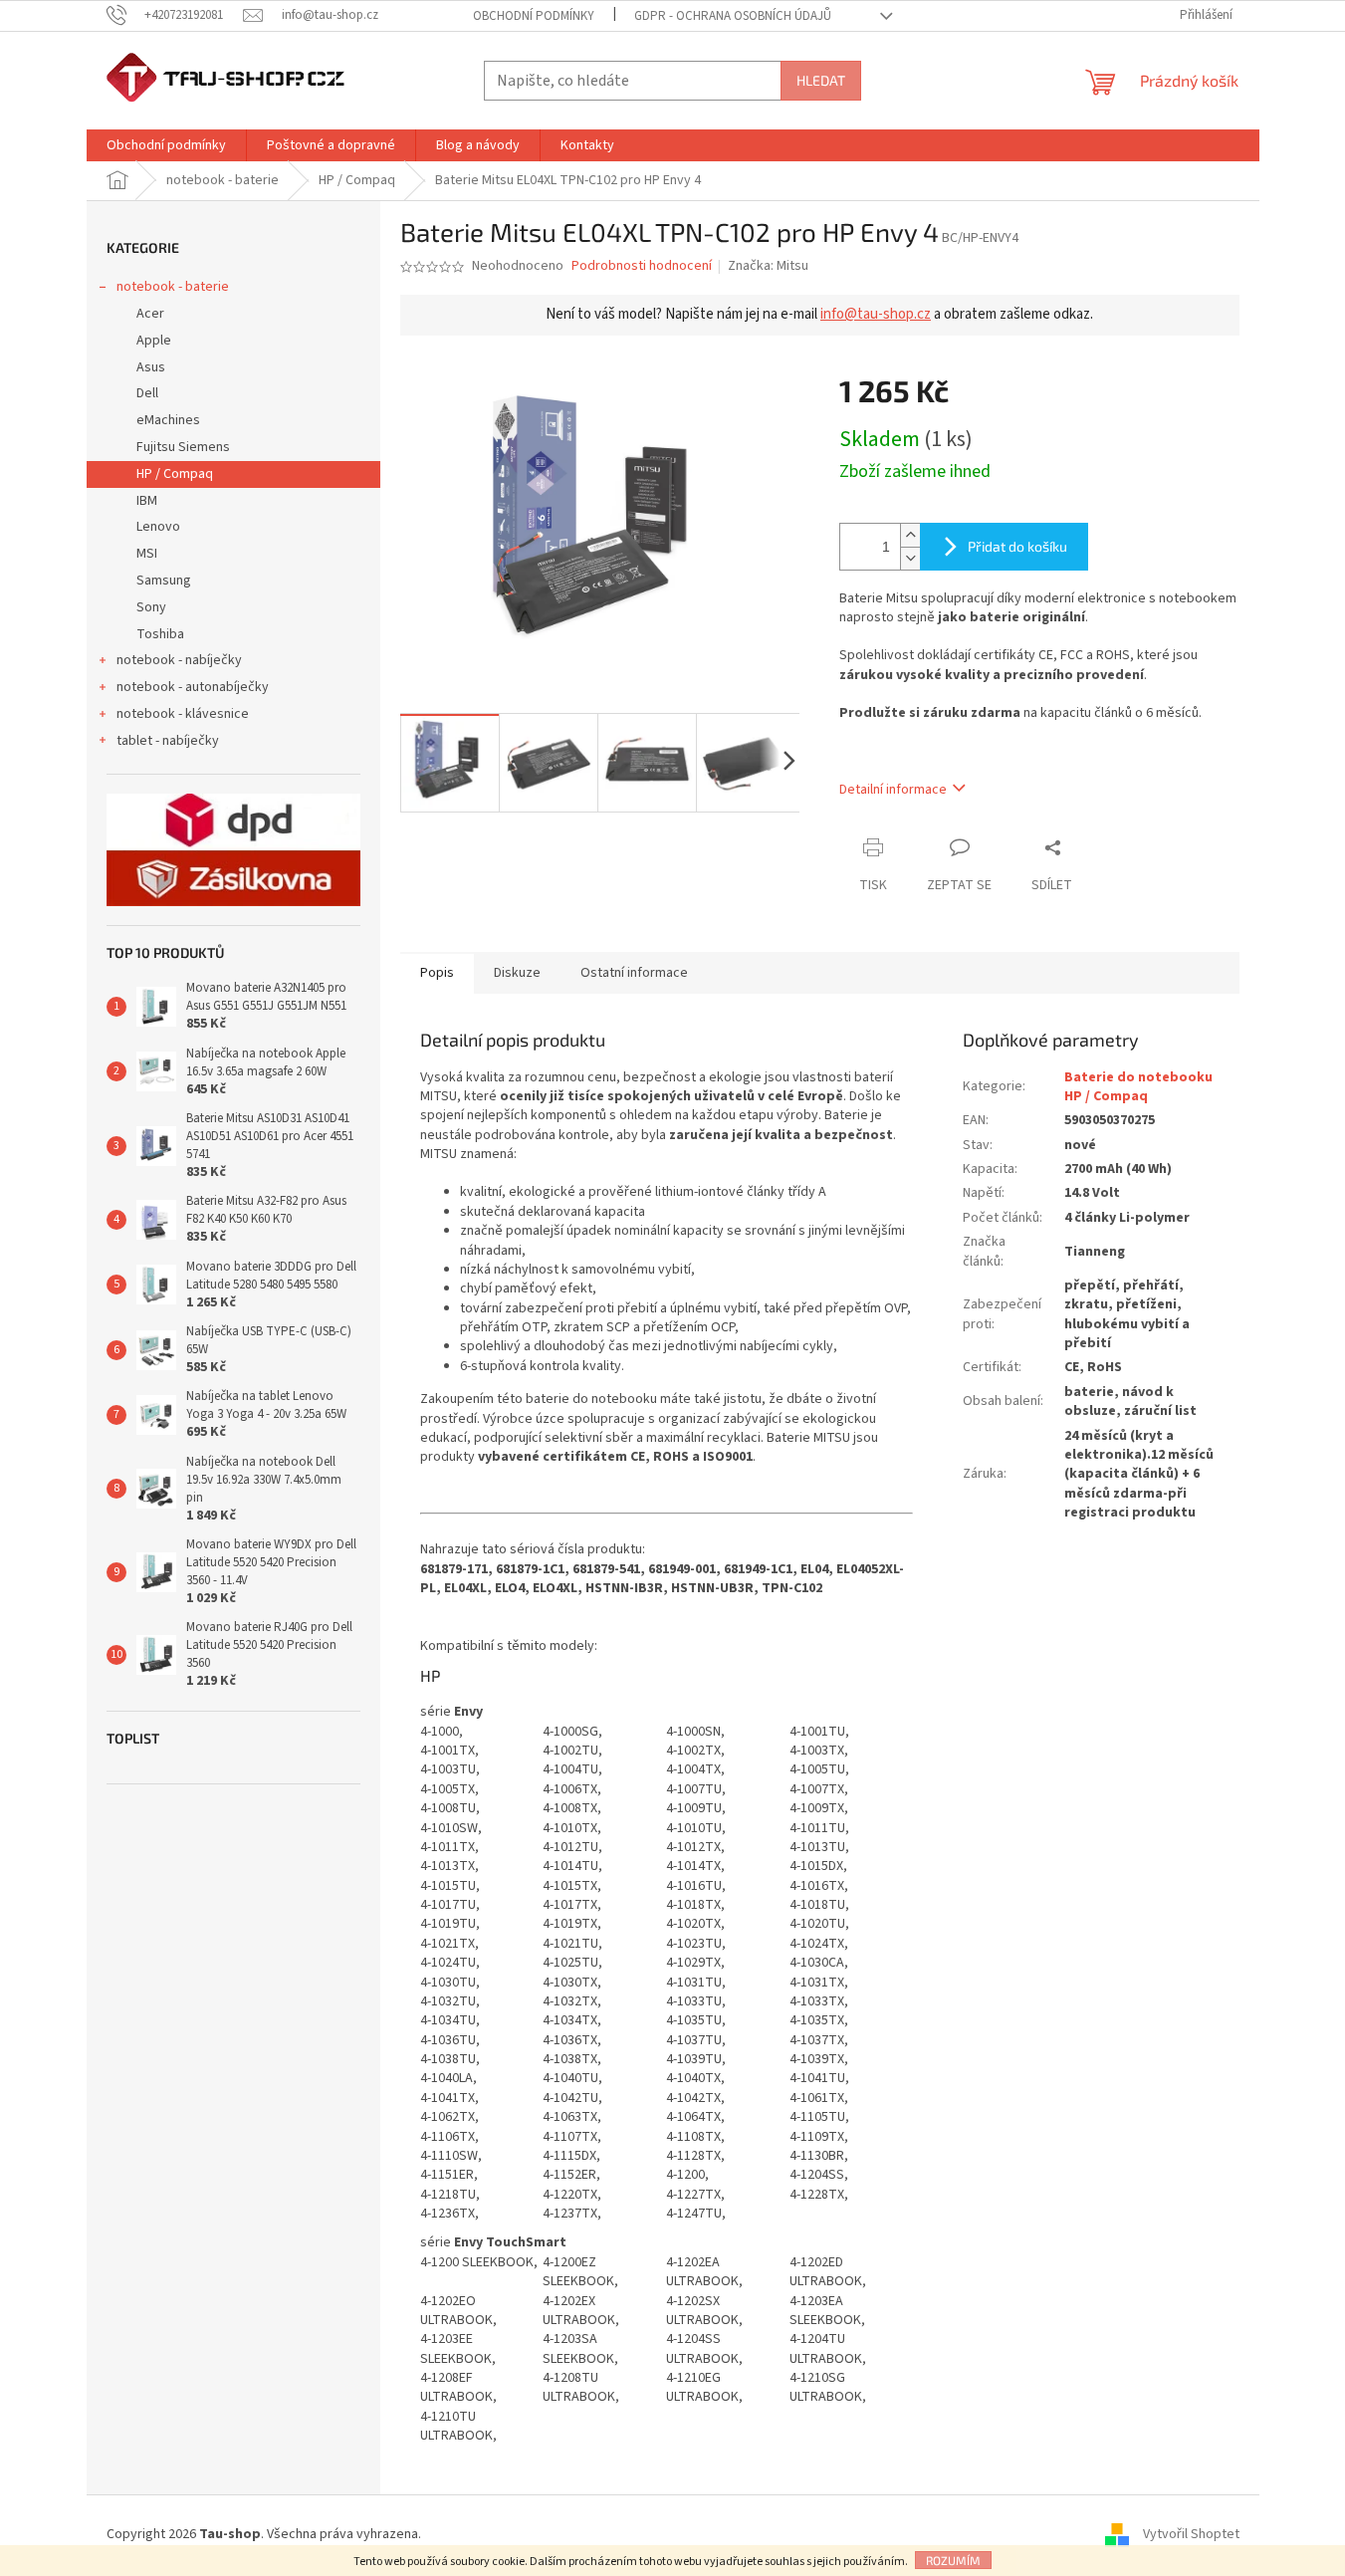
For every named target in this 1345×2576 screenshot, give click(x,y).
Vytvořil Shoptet (1191, 2534)
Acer (150, 314)
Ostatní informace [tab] (634, 973)
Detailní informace (893, 790)
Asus (151, 367)
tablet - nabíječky (168, 741)
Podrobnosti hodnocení (642, 266)
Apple (154, 341)
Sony (151, 607)
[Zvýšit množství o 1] (910, 535)
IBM (147, 501)
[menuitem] (166, 145)
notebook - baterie (173, 287)
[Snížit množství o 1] (910, 558)
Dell (147, 393)
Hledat (821, 80)
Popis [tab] (437, 973)
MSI (147, 554)
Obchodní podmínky (534, 16)
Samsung (164, 581)
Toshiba (160, 634)
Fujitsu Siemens (183, 447)
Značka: (768, 266)
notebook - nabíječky (179, 660)
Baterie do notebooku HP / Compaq (1138, 1087)
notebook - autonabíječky (193, 687)
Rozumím (953, 2560)
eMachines (168, 420)
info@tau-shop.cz (876, 314)
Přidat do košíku (1017, 546)
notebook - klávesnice (183, 714)
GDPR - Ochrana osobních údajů (733, 16)
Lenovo (158, 527)
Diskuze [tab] (517, 973)
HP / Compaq (175, 474)
